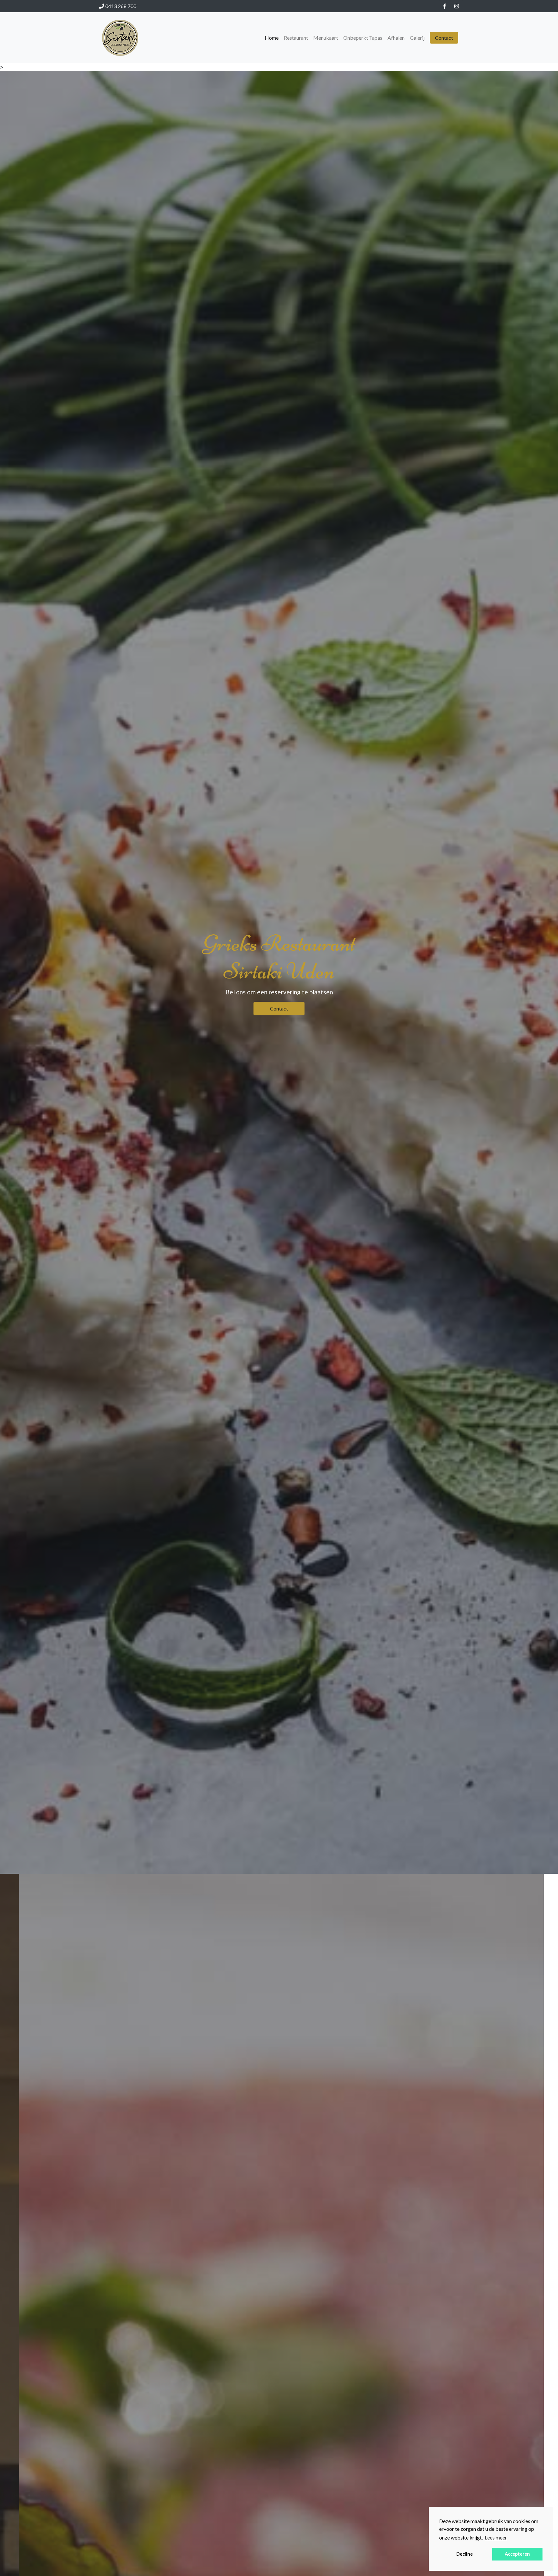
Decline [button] (465, 2554)
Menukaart (326, 38)
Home (272, 38)
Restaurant (296, 38)
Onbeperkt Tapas (363, 38)
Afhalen (396, 38)
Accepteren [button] (517, 2554)
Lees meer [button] (496, 2537)
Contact (444, 38)
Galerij (417, 38)
